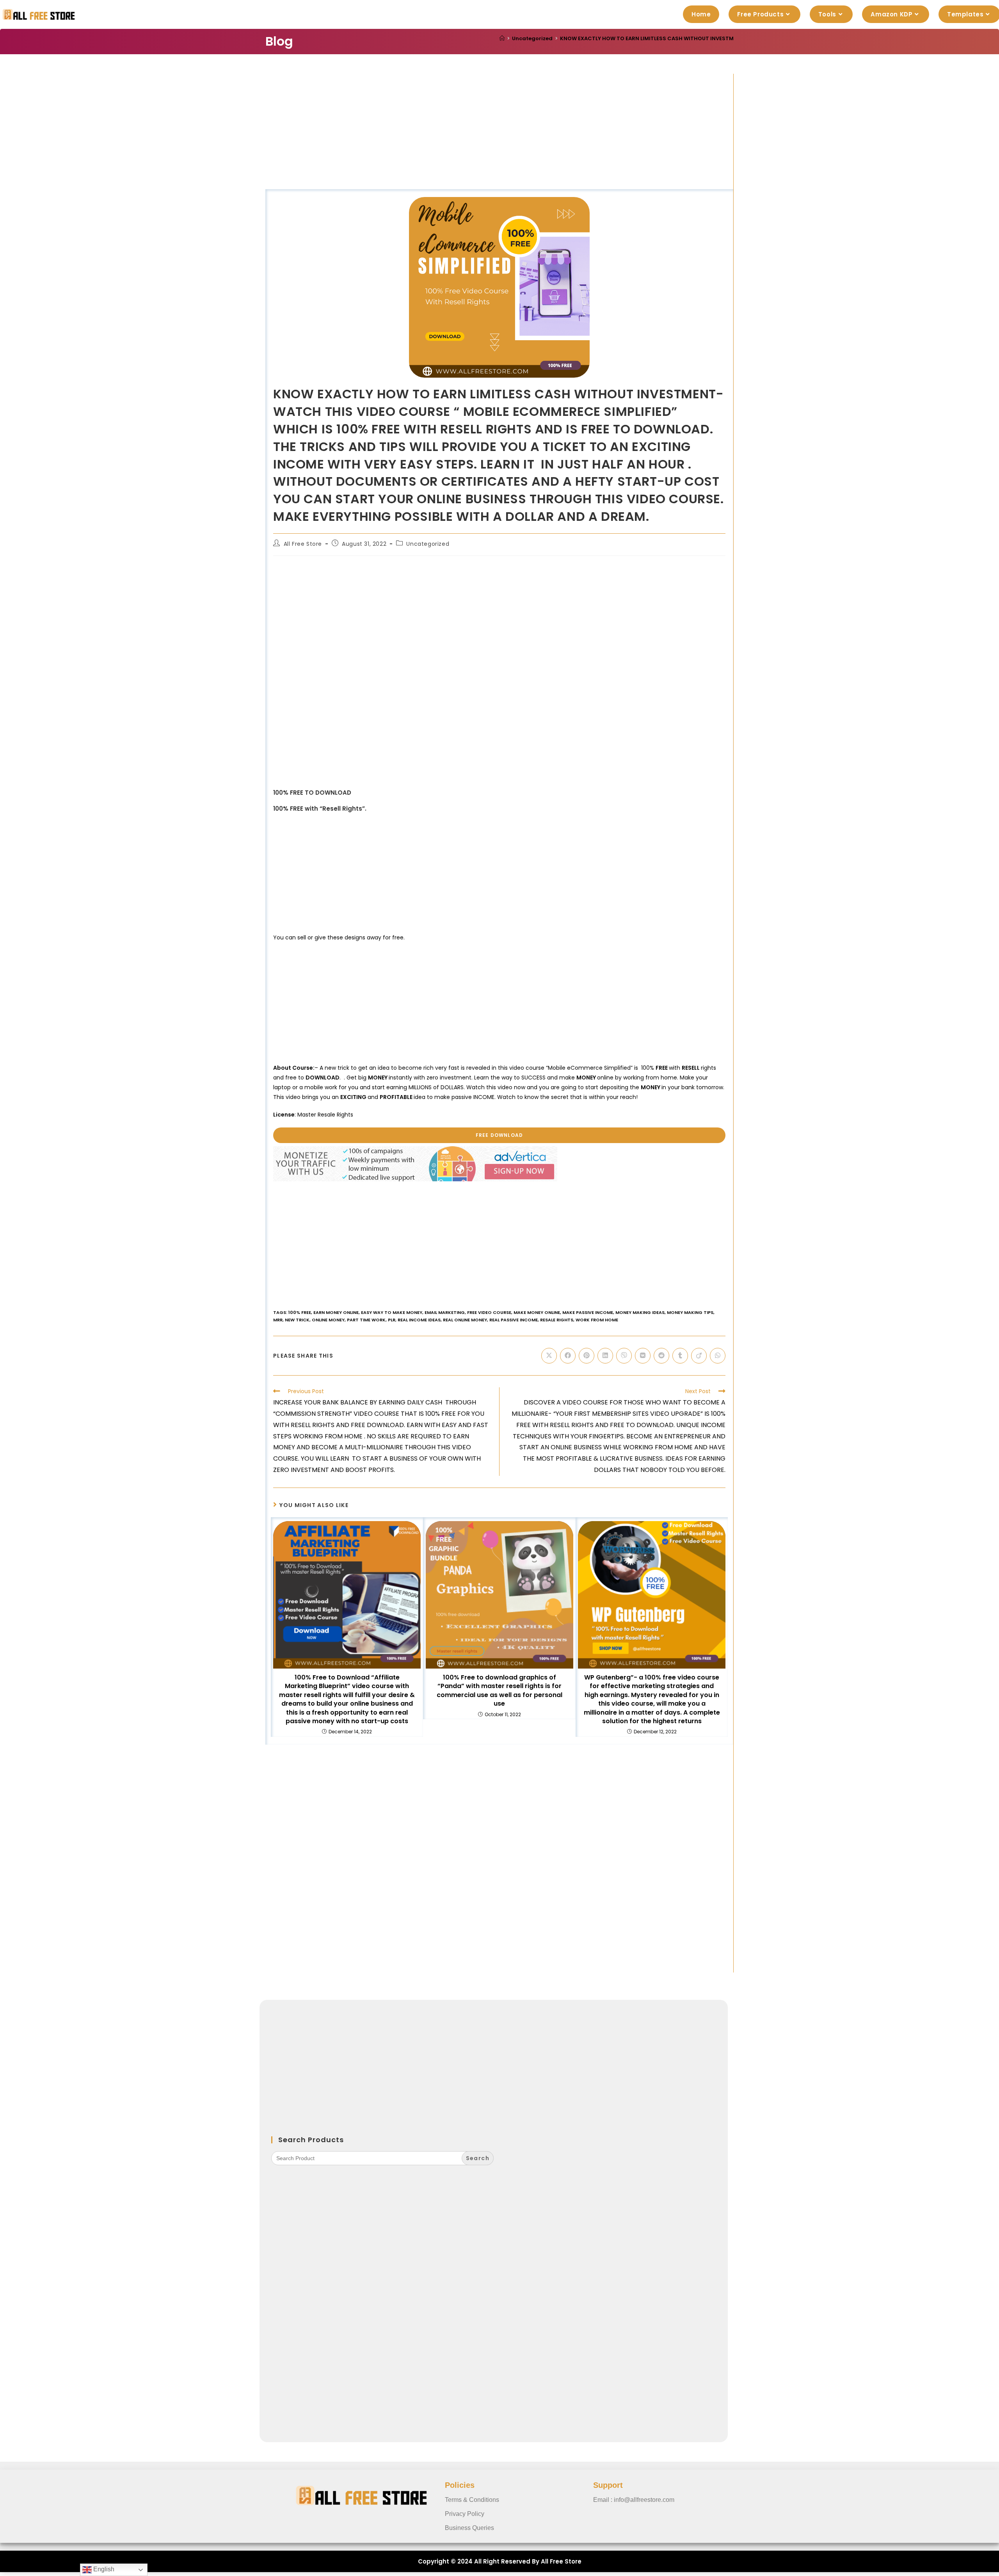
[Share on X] (549, 1356)
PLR (392, 1320)
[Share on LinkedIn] (605, 1356)
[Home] (502, 38)
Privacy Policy (465, 2514)
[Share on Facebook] (568, 1356)
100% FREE (300, 1312)
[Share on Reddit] (661, 1356)
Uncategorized (428, 544)
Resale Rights (557, 1320)
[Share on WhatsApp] (718, 1356)
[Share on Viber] (624, 1356)
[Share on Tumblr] (680, 1356)
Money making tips (690, 1312)
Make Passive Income (588, 1312)
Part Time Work (366, 1320)
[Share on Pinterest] (587, 1356)
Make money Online (537, 1312)
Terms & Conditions (472, 2500)
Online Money (328, 1320)
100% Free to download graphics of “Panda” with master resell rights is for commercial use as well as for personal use (499, 1691)
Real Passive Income (514, 1320)
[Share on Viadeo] (699, 1356)
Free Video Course (489, 1312)
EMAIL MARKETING (445, 1312)
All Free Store (303, 544)
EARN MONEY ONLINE (336, 1312)
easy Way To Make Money (392, 1312)
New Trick (297, 1320)
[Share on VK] (643, 1356)
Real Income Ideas (419, 1320)
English (103, 2569)
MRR (278, 1320)
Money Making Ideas (640, 1312)
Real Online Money (465, 1320)
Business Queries (469, 2528)
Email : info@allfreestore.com (634, 2500)
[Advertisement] (499, 131)
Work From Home (597, 1320)
